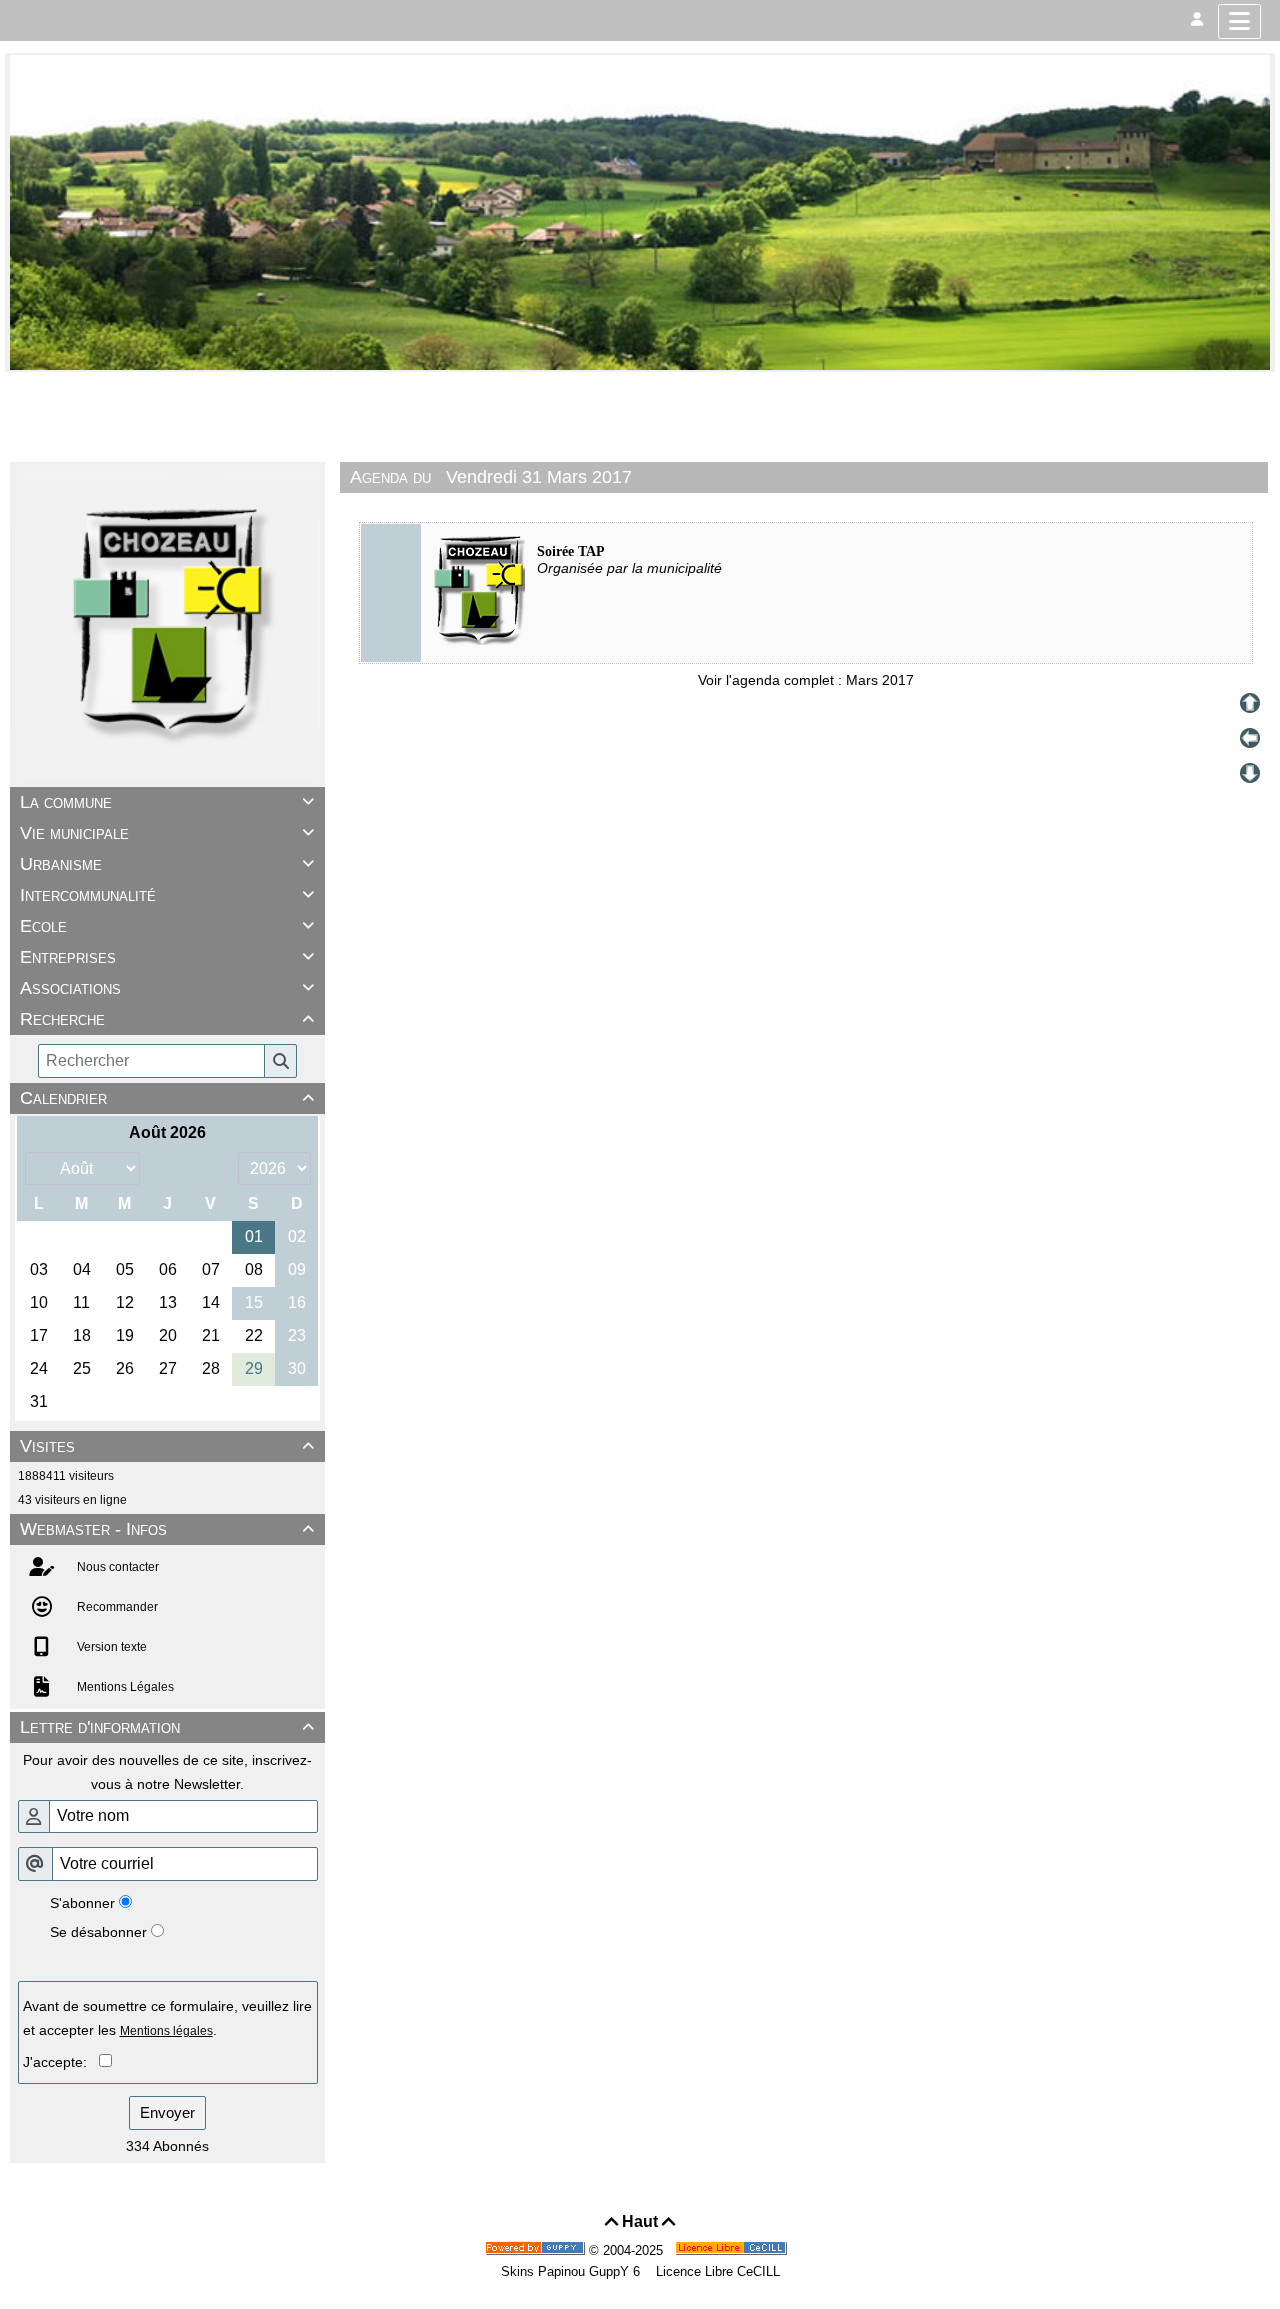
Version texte (110, 1647)
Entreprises (167, 957)
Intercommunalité (167, 895)
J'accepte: (61, 2062)
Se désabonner (98, 1932)
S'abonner (82, 1903)
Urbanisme (167, 864)
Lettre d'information (167, 1727)
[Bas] (1250, 773)
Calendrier (167, 1098)
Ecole (167, 926)
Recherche (167, 1019)
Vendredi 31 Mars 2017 (539, 477)
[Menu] (1239, 21)
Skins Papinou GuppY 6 (574, 2271)
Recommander (116, 1607)
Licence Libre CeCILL (716, 2271)
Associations (167, 988)
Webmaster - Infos (167, 1529)
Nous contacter (116, 1567)
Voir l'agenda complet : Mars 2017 (806, 680)
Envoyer (167, 2112)
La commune (167, 802)
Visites (167, 1446)
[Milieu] (1250, 738)
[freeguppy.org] (537, 2250)
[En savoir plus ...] (733, 2250)
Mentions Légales (124, 1687)
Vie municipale (167, 833)
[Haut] (1250, 703)
